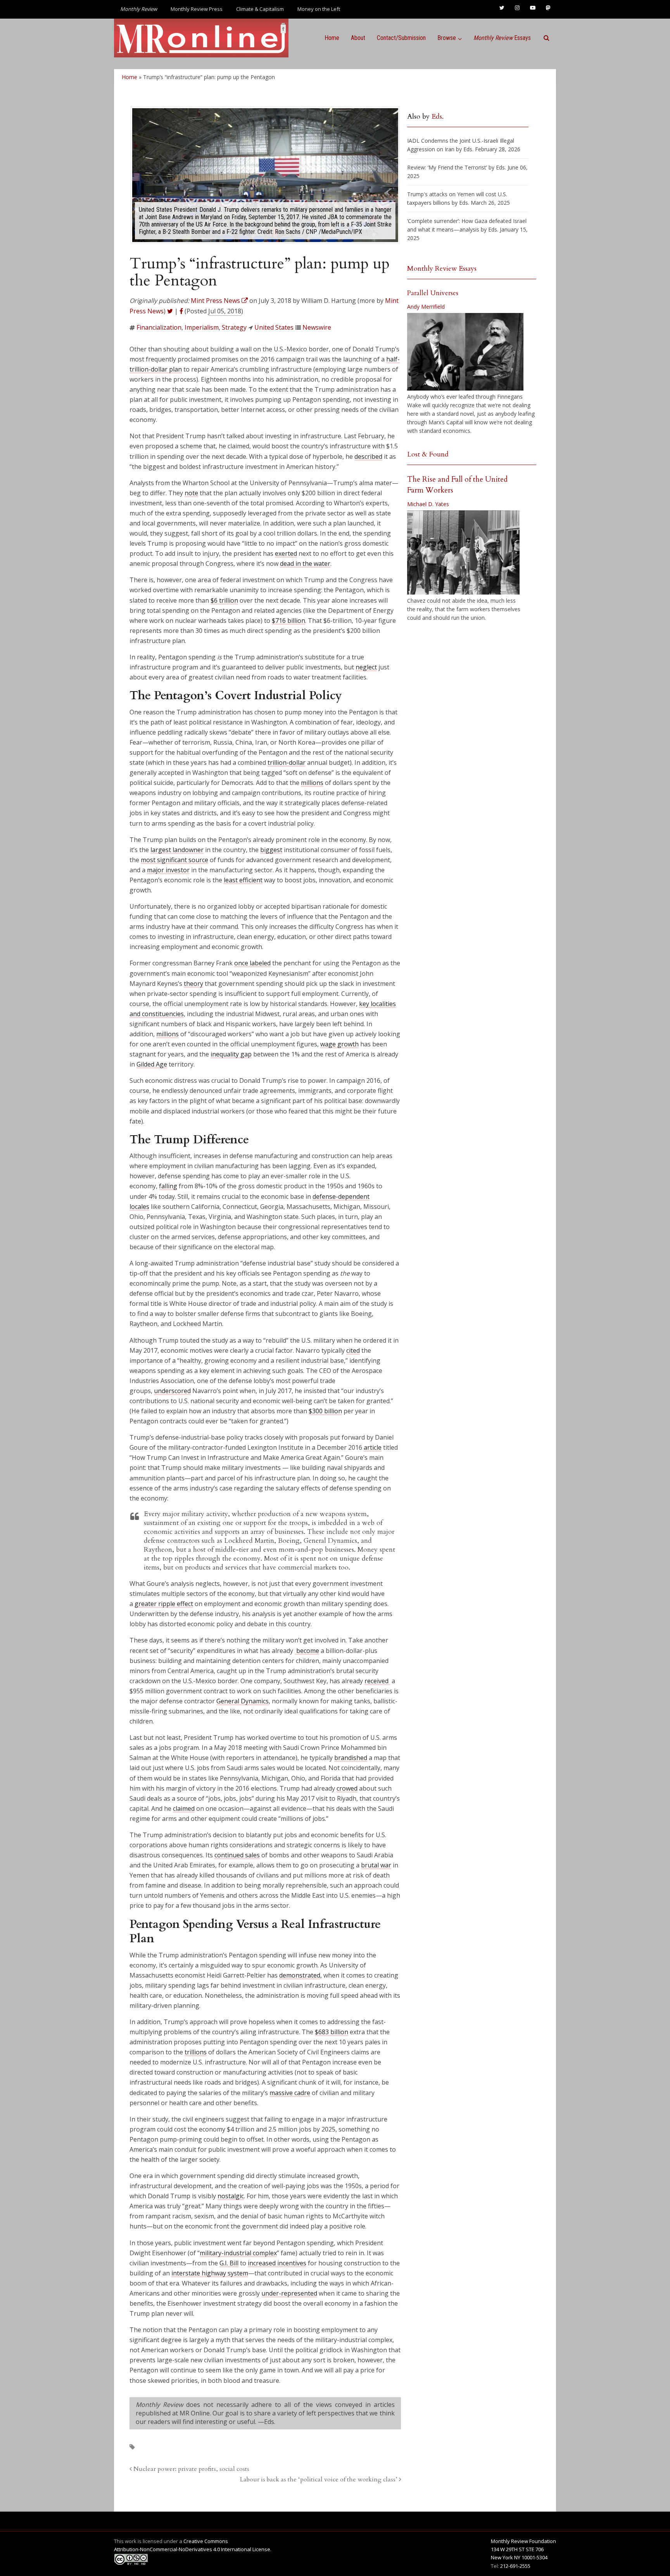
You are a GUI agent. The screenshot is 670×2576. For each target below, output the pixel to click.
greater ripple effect (164, 1604)
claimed (184, 1808)
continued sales (237, 1855)
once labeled (252, 963)
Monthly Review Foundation (523, 2541)
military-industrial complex (238, 2253)
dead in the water (305, 564)
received (377, 1681)
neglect (366, 667)
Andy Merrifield (426, 307)
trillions (196, 2052)
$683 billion (332, 2032)
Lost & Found (428, 454)
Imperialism (202, 327)
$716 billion (288, 621)
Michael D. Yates (428, 504)
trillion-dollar (287, 762)
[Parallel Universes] (465, 352)
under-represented (289, 2293)
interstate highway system (210, 2273)
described (368, 456)
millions (312, 783)
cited (353, 1350)
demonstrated (300, 1975)
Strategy (234, 327)
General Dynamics (243, 1701)
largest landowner (177, 850)
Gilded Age (152, 1064)
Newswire (317, 327)
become (307, 1651)
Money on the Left (319, 9)
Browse (447, 38)
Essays (502, 38)
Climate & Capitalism (260, 9)
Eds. (438, 117)
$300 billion (325, 1411)
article (373, 1447)
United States (274, 327)
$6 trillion (224, 600)
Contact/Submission (401, 38)
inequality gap (231, 1054)
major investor (168, 870)
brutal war (376, 1865)
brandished (351, 1758)
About (358, 38)
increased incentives (277, 2263)
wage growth (339, 1044)
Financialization (159, 327)
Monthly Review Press (197, 9)
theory (193, 984)
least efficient (243, 880)
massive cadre (290, 2093)
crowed (347, 1788)
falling (168, 1186)
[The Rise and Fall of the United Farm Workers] (463, 553)
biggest (271, 850)
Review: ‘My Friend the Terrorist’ (447, 167)
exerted (286, 553)
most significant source (174, 860)
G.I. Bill (229, 2263)
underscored (172, 1391)
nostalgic (231, 2196)
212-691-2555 (515, 2566)
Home (332, 38)
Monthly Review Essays (442, 269)
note (191, 493)
